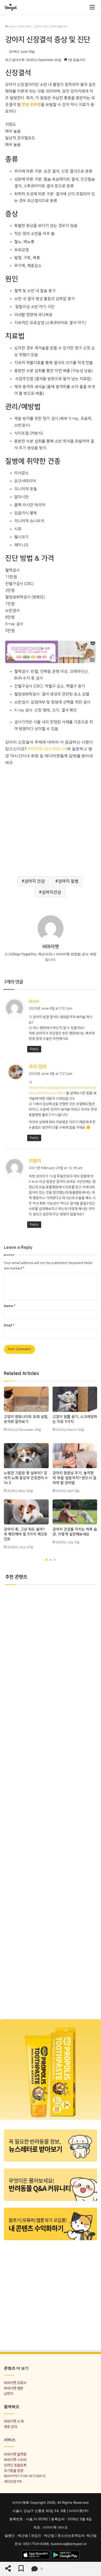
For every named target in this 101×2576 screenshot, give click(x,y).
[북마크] (21, 2569)
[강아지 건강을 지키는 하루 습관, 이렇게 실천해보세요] (75, 1512)
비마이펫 (51, 947)
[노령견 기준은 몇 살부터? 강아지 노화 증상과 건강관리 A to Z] (26, 1456)
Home (11, 27)
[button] (46, 1560)
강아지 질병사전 (59, 27)
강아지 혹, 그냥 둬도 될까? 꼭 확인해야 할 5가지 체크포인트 (26, 1534)
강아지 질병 (68, 881)
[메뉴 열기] (92, 7)
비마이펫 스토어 (15, 2460)
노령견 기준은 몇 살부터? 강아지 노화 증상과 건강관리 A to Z (26, 1478)
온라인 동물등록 (15, 2465)
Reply (34, 1049)
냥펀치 (9, 2394)
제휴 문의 (10, 2427)
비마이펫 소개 (14, 2421)
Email (9, 1325)
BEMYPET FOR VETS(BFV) (25, 2476)
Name (10, 1306)
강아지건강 (51, 892)
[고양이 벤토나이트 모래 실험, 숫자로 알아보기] (26, 1399)
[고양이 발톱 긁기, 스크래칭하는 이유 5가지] (75, 1399)
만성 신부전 (31, 105)
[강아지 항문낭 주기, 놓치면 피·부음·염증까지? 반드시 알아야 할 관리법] (75, 1456)
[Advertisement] (51, 818)
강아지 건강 (41, 27)
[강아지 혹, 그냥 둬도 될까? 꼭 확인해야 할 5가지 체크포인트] (26, 1512)
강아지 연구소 (25, 27)
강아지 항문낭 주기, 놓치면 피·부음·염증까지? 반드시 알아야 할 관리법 (74, 1478)
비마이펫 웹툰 (14, 2388)
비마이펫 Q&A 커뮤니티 (47, 749)
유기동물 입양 (14, 2471)
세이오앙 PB (13, 2481)
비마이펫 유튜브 (15, 2383)
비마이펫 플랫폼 (15, 2454)
